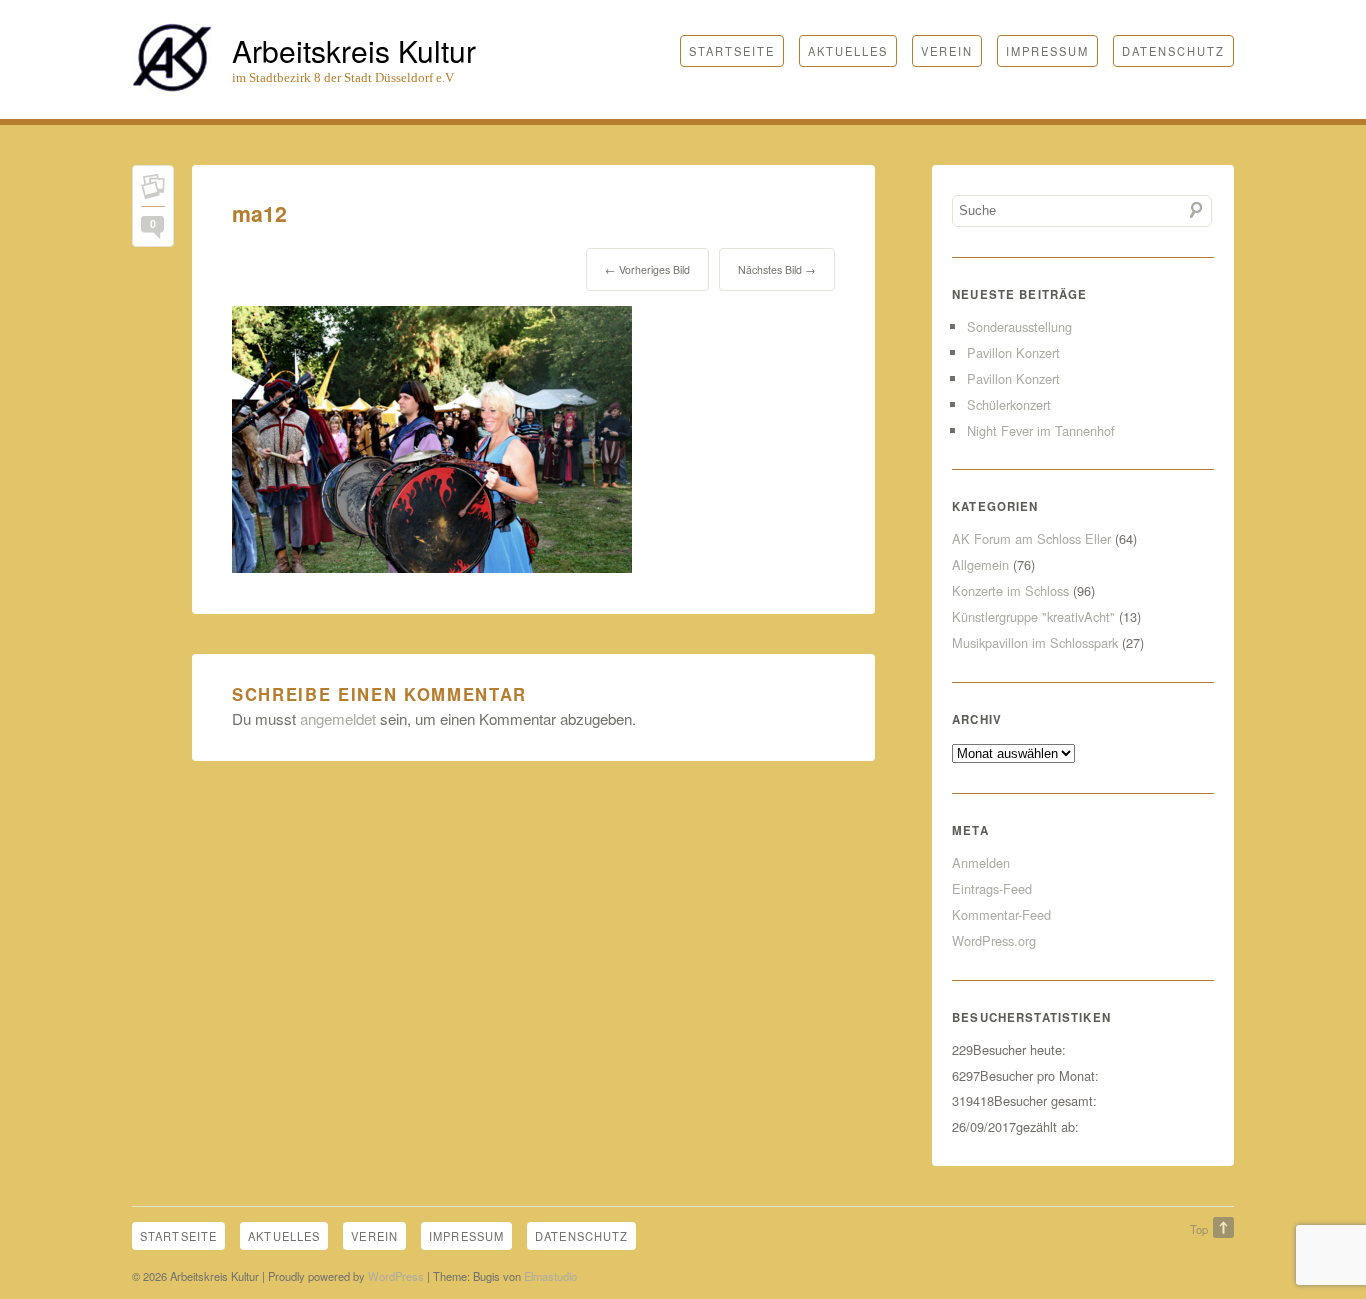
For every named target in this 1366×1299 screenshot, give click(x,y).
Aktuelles (848, 51)
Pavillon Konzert (1013, 352)
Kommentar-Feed (1001, 914)
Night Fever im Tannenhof (1041, 430)
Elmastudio (550, 1276)
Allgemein (980, 564)
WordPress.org (994, 940)
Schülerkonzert (1009, 404)
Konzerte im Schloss (1010, 590)
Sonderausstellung (1019, 326)
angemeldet (338, 718)
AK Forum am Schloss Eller (1031, 538)
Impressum (1047, 51)
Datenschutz (1173, 51)
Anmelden (981, 862)
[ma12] (432, 566)
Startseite (732, 51)
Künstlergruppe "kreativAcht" (1033, 616)
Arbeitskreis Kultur (354, 50)
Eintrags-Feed (992, 888)
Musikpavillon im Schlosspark (1035, 642)
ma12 (259, 213)
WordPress (396, 1276)
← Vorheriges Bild (647, 269)
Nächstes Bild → (777, 269)
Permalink (153, 190)
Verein (947, 51)
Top (1199, 1229)
